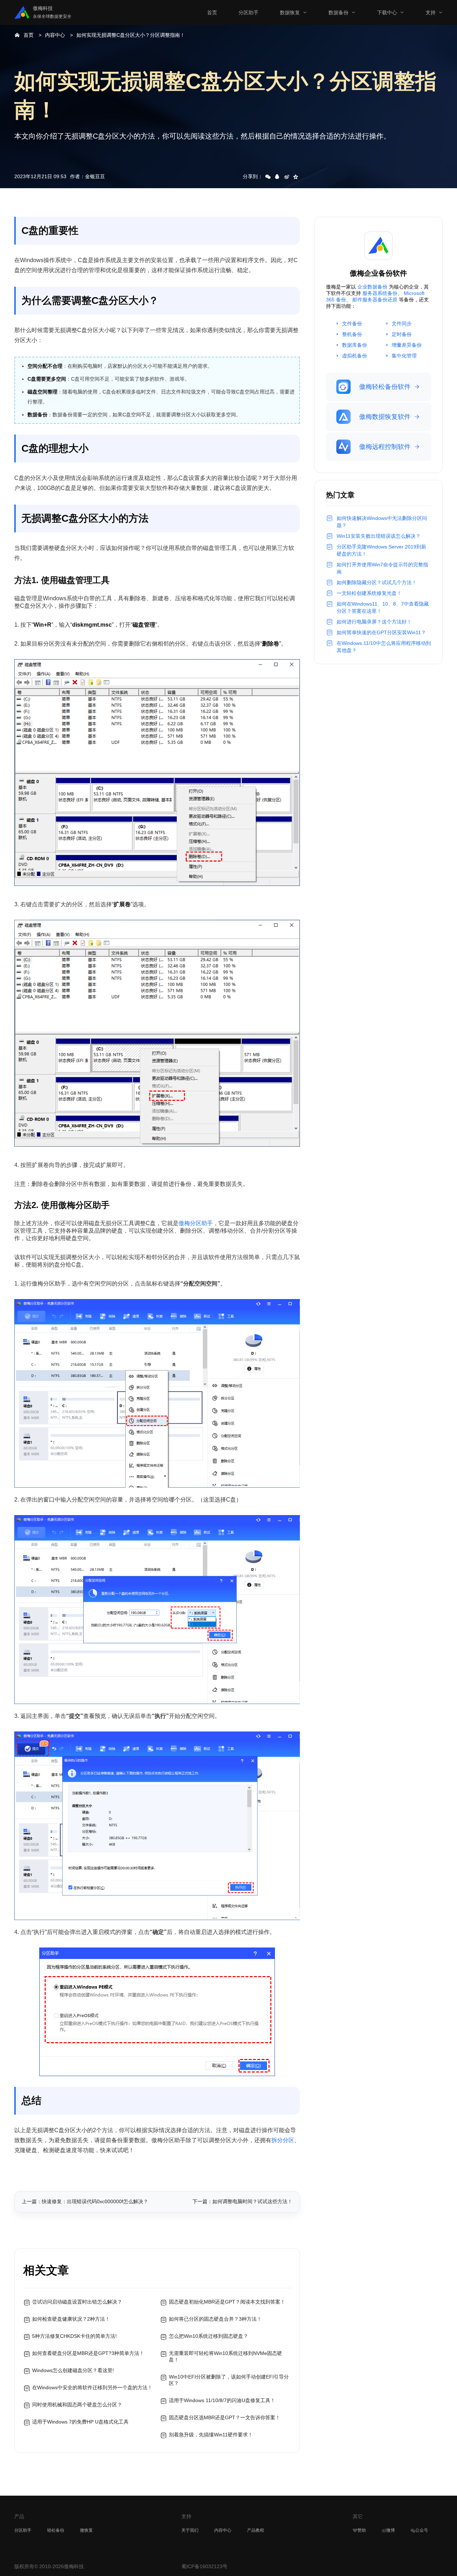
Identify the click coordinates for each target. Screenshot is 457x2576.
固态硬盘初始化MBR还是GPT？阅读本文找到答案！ (227, 2302)
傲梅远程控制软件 (385, 447)
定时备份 (402, 334)
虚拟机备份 (355, 356)
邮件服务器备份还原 (375, 300)
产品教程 (256, 2530)
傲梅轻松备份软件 (385, 387)
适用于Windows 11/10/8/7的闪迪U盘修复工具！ (222, 2400)
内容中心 (55, 35)
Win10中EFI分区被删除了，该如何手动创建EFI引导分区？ (229, 2380)
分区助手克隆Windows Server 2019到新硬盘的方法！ (381, 550)
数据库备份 (355, 345)
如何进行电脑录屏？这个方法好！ (374, 622)
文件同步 (402, 324)
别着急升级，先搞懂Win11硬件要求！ (211, 2435)
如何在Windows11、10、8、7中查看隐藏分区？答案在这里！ (383, 607)
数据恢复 (290, 12)
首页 (212, 12)
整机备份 (352, 334)
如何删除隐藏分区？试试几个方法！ (377, 582)
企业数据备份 (372, 287)
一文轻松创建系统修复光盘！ (369, 593)
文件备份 (352, 324)
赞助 (362, 2530)
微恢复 (86, 2530)
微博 (391, 2530)
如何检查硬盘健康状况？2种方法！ (71, 2319)
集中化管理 (404, 356)
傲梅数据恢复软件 (385, 417)
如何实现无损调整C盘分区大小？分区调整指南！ (131, 35)
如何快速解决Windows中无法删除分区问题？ (382, 522)
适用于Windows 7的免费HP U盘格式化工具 (80, 2422)
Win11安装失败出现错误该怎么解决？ (379, 536)
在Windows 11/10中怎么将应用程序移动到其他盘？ (384, 647)
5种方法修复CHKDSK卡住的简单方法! (74, 2336)
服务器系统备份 (380, 293)
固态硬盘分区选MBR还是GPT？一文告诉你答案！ (225, 2417)
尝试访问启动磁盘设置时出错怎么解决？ (77, 2302)
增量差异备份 (407, 345)
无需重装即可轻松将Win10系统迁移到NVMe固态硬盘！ (225, 2356)
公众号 (422, 2530)
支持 (431, 12)
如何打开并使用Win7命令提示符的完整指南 (382, 568)
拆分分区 (283, 2140)
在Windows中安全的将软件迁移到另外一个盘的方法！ (92, 2387)
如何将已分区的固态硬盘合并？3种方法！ (215, 2319)
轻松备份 (56, 2530)
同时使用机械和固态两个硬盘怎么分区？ (77, 2405)
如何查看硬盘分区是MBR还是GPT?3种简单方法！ (88, 2353)
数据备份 (338, 12)
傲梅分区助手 (196, 1223)
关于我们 (190, 2530)
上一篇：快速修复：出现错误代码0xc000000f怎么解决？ (85, 2201)
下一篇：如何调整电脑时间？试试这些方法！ (242, 2201)
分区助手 (248, 12)
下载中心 (387, 12)
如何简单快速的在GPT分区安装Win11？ (381, 632)
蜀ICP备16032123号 (204, 2566)
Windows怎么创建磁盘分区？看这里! (73, 2370)
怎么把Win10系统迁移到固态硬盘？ (209, 2336)
